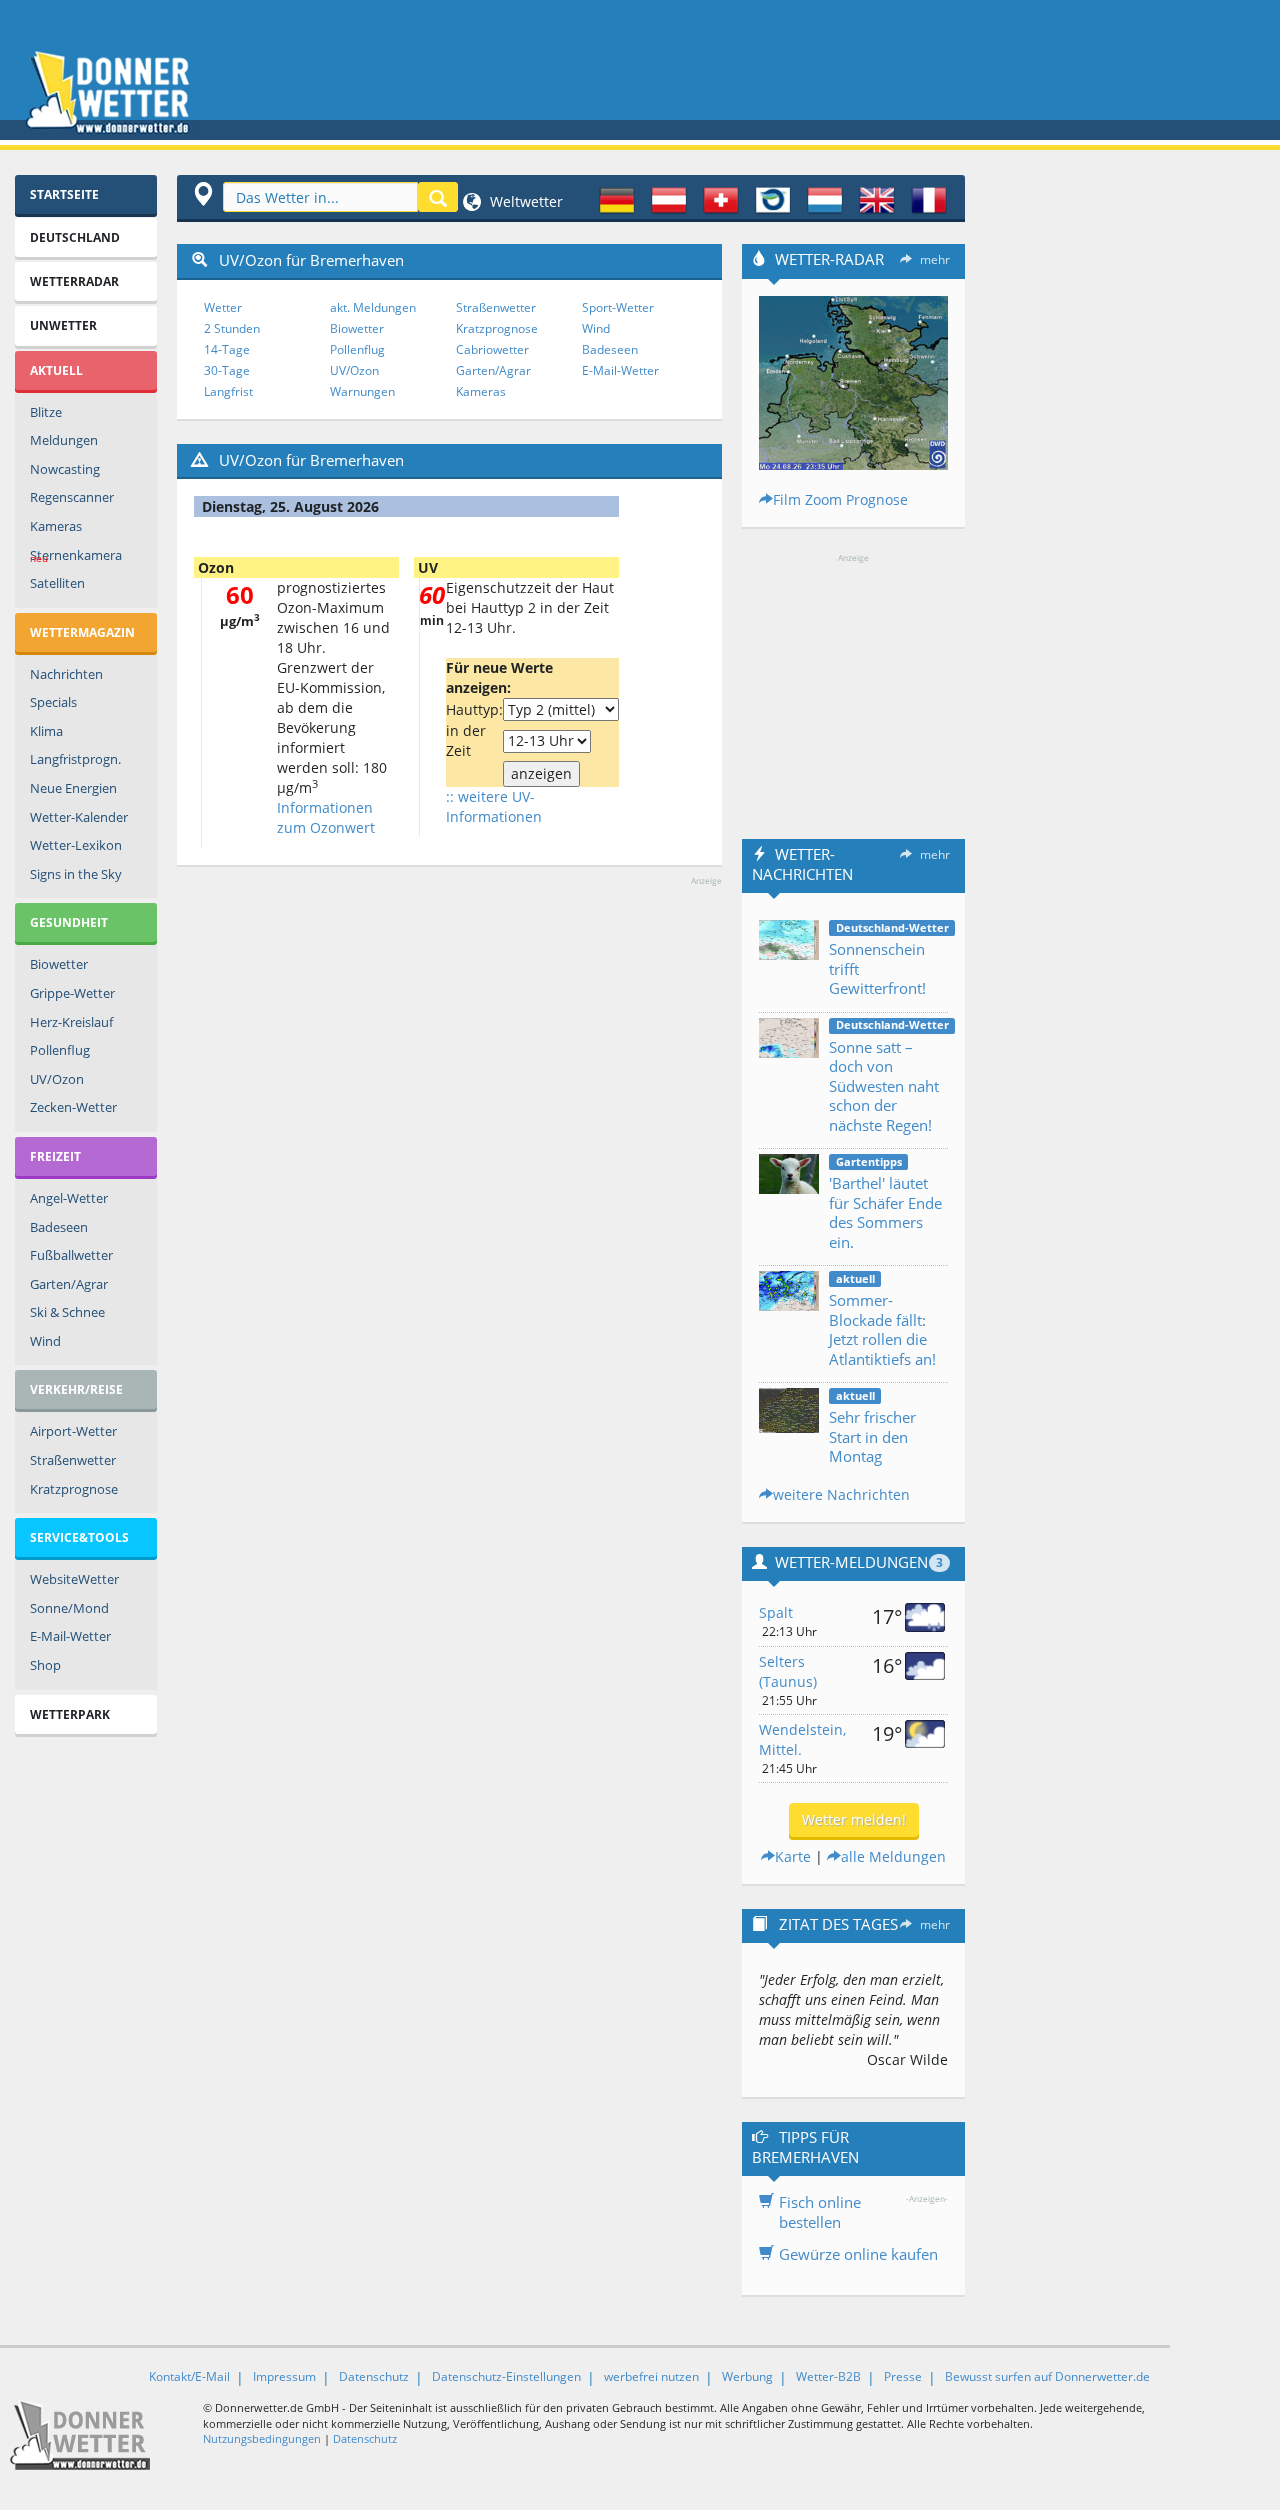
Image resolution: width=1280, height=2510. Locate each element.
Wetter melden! (854, 1819)
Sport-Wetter (618, 307)
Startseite (64, 194)
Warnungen (362, 391)
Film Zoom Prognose (840, 499)
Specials (53, 702)
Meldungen (64, 440)
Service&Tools (79, 1537)
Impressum (284, 2376)
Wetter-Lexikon (76, 845)
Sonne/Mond (69, 1608)
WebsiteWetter (74, 1579)
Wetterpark (70, 1714)
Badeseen (59, 1227)
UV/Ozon (57, 1079)
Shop (45, 1665)
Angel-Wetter (69, 1198)
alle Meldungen (893, 1856)
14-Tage (227, 349)
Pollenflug (60, 1050)
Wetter (223, 307)
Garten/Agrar (69, 1284)
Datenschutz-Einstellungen (506, 2376)
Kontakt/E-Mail (189, 2376)
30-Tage (227, 370)
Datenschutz (374, 2376)
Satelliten (57, 583)
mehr (935, 259)
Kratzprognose (74, 1489)
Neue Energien (73, 788)
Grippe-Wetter (72, 993)
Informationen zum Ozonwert (326, 817)
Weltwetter (524, 201)
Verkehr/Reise (76, 1389)
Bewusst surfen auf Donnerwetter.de (1047, 2376)
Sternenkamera (76, 556)
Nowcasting (65, 469)
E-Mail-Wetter (70, 1636)
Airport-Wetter (73, 1431)
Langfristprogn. (75, 759)
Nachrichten (66, 674)
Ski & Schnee (67, 1312)
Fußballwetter (71, 1255)
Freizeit (55, 1156)
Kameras (56, 526)
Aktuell (56, 370)
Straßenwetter (73, 1460)
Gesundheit (69, 922)
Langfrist (228, 391)
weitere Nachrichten (841, 1494)
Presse (903, 2376)
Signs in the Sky (76, 874)
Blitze (46, 412)
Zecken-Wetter (73, 1107)
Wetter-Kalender (79, 817)
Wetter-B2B (828, 2376)
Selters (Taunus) (788, 1671)
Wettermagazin (82, 632)
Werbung (747, 2376)
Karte (793, 1856)
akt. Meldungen (373, 307)
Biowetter (59, 964)
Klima (46, 731)
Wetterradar (74, 281)
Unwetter (63, 325)
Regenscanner (72, 497)
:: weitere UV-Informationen (494, 806)
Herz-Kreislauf (71, 1022)
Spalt (776, 1612)
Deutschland (75, 237)
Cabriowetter (492, 349)
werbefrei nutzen (651, 2376)
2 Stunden (232, 328)
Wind (45, 1341)
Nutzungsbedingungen (262, 2438)
